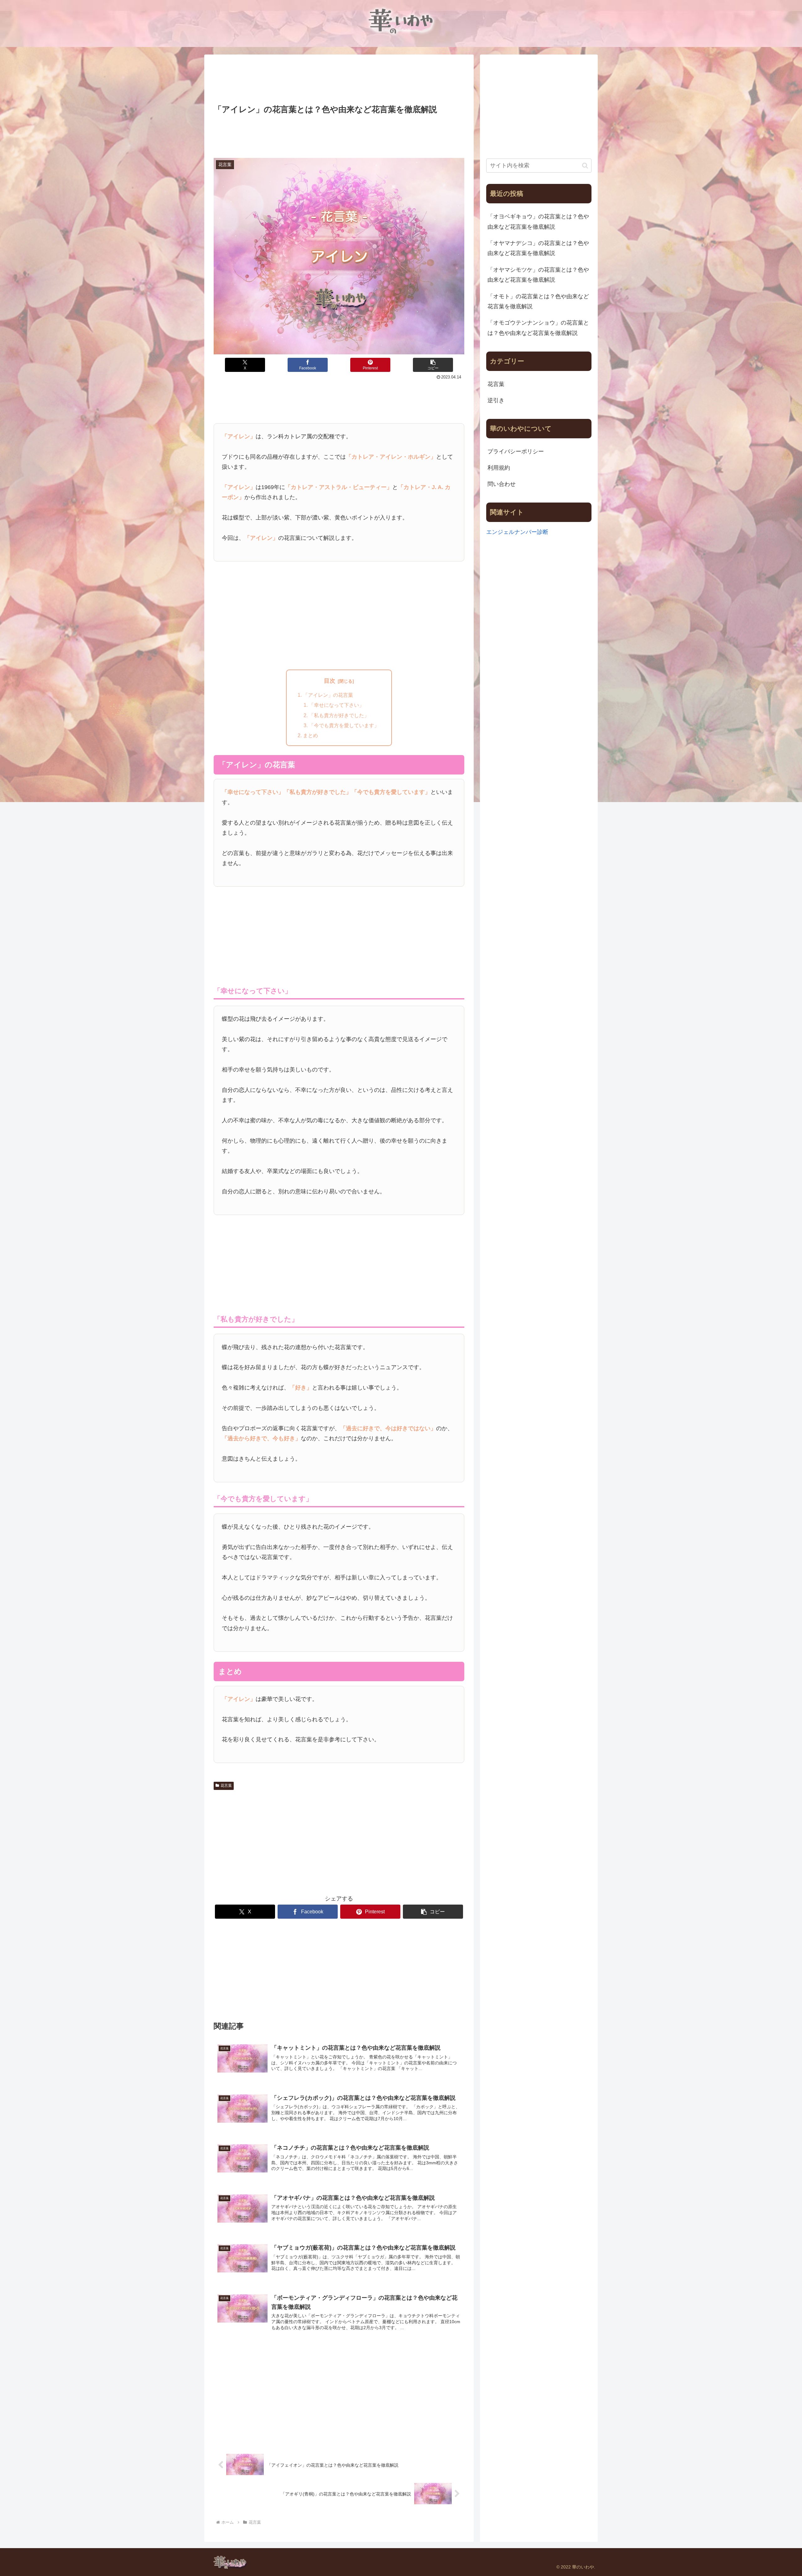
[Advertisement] (339, 80)
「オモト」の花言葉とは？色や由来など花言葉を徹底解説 (538, 301)
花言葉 (226, 1786)
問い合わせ (502, 484)
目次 (330, 681)
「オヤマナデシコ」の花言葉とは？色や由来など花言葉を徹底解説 (538, 248)
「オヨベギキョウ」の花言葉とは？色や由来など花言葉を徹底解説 (538, 222)
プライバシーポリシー (516, 451)
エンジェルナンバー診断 (517, 532)
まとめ (310, 735)
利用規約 (499, 468)
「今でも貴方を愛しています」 (344, 725)
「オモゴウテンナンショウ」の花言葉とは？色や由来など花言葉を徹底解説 (538, 328)
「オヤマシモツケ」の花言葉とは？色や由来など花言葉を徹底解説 (538, 275)
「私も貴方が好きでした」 (339, 715)
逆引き (496, 400)
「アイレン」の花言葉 (328, 695)
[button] (433, 365)
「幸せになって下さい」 (336, 705)
